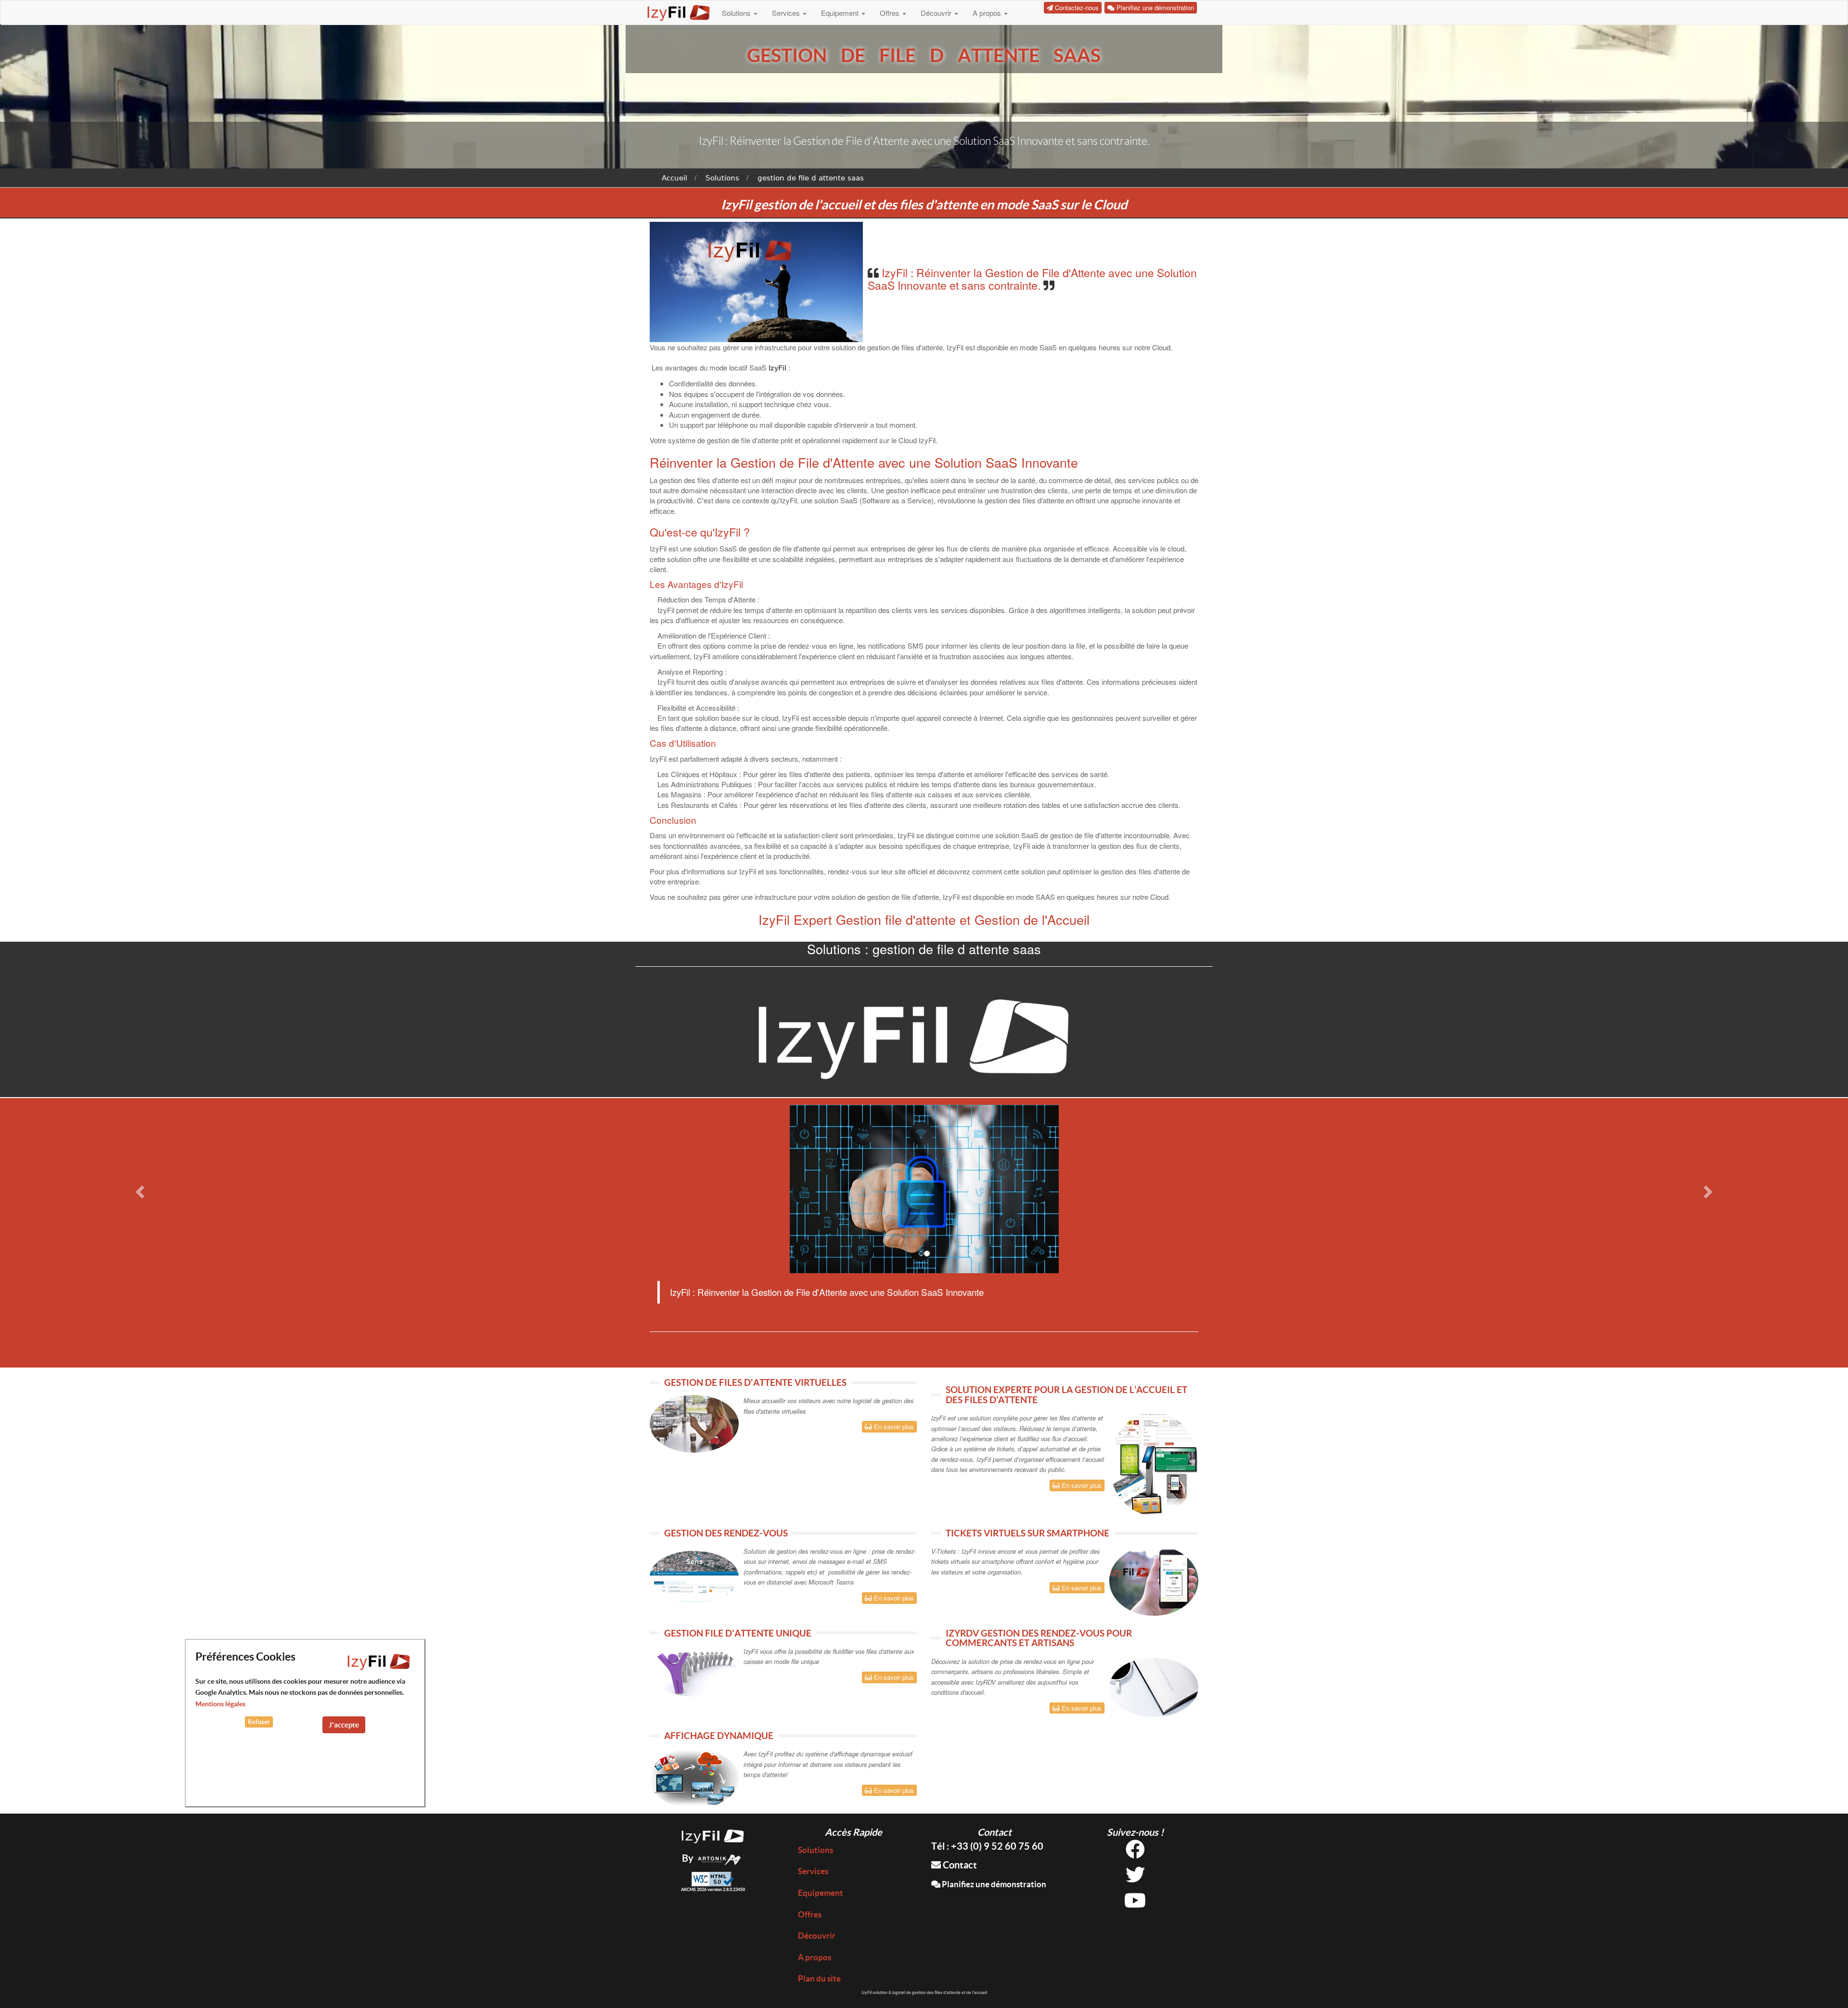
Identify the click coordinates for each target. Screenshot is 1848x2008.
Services (787, 13)
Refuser (259, 1722)
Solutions (737, 13)
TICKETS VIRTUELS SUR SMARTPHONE (1027, 1533)
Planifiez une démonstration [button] (1154, 7)
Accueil (674, 178)
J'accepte (344, 1725)
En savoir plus (893, 1426)
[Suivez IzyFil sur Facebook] (1135, 1853)
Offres (891, 13)
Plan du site (819, 1978)
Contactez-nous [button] (1076, 7)
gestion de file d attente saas (811, 178)
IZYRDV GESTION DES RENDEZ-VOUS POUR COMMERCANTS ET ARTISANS (1039, 1638)
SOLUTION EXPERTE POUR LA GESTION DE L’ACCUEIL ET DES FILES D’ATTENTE (1066, 1395)
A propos (988, 13)
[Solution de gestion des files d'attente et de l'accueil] (713, 1835)
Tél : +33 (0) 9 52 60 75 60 (987, 1846)
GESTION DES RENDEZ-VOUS (726, 1533)
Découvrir (937, 13)
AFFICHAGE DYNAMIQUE (719, 1736)
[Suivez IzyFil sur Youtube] (1135, 1904)
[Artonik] (719, 1858)
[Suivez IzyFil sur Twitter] (1135, 1878)
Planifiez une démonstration (993, 1884)
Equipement (841, 13)
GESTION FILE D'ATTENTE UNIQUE (738, 1633)
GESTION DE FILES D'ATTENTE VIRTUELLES (755, 1382)
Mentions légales (220, 1704)
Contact (959, 1865)
